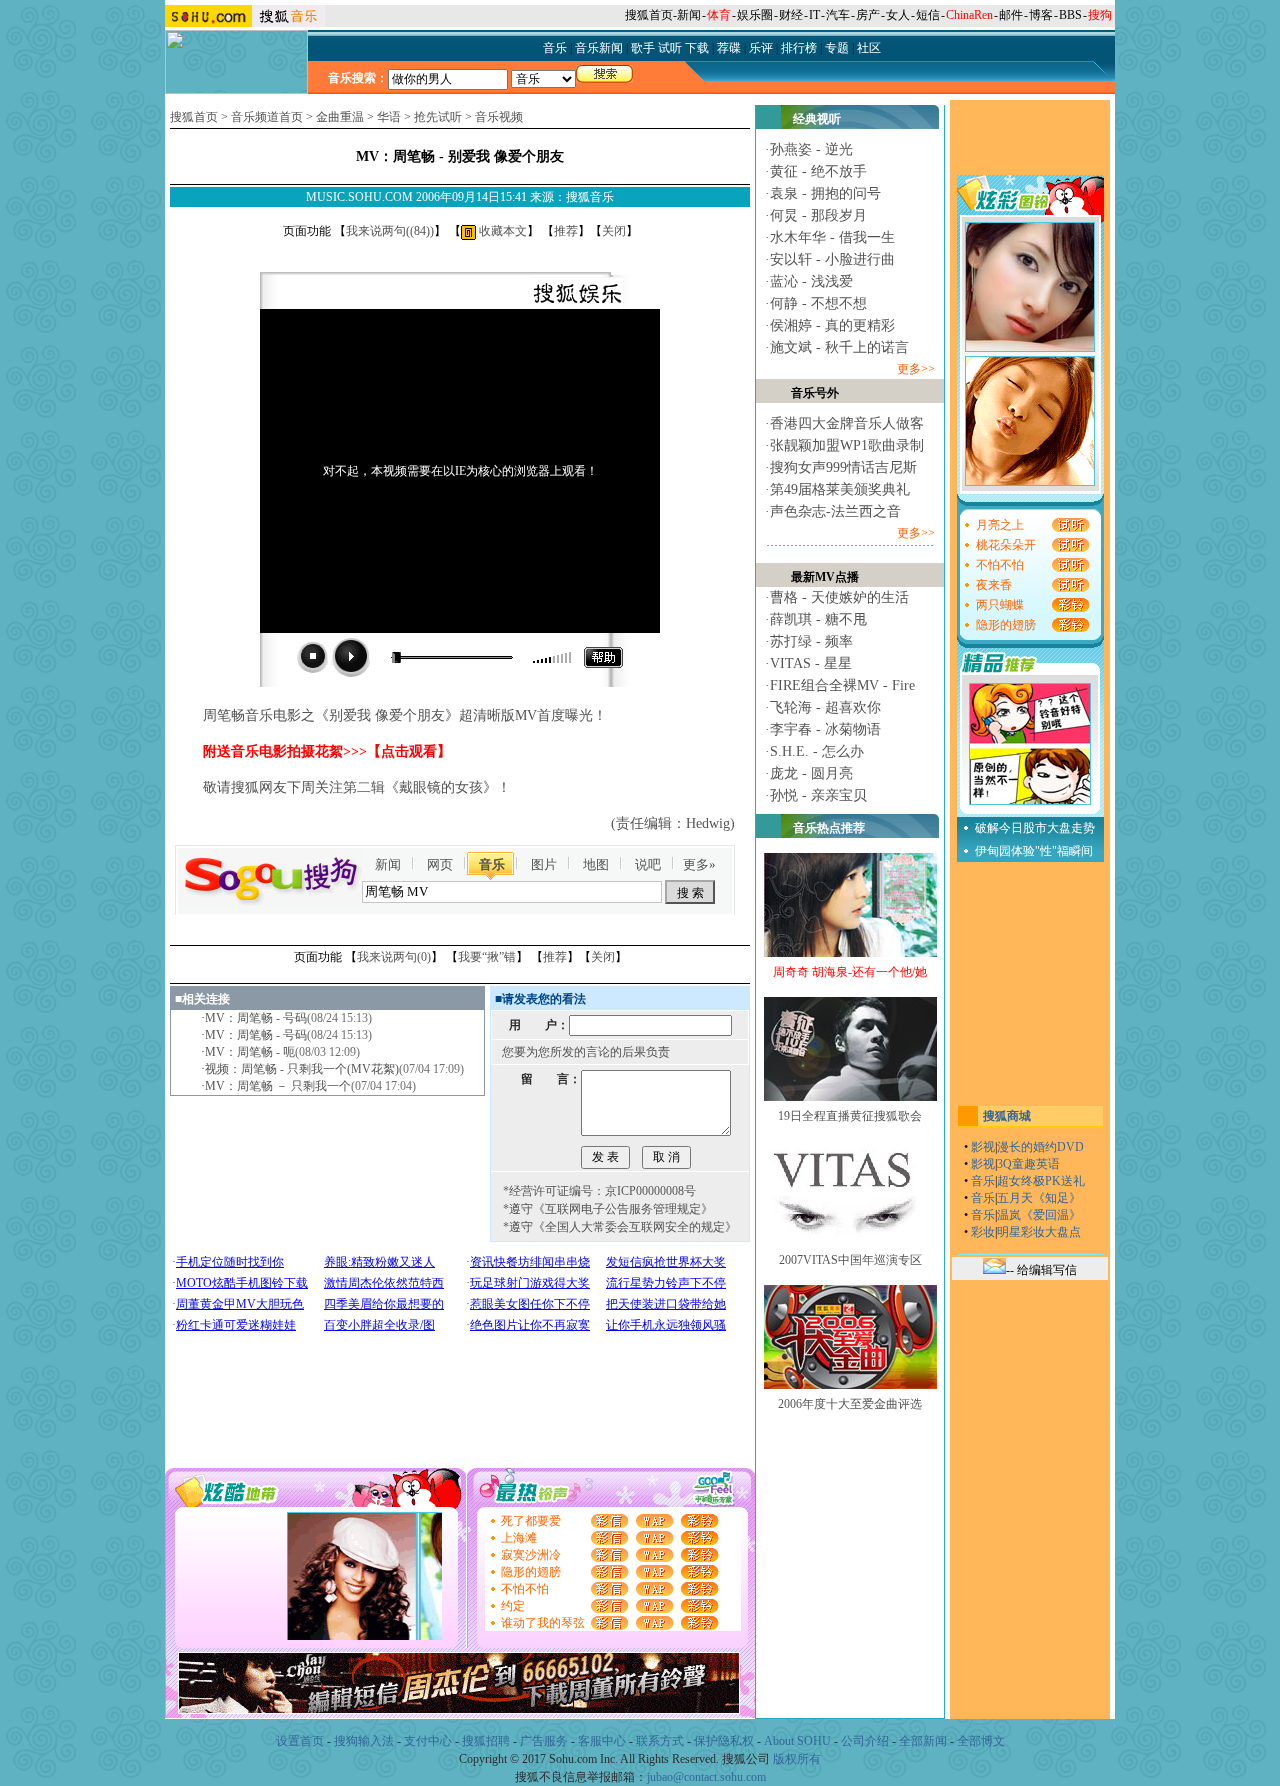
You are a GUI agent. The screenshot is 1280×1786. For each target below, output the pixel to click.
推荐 (566, 231)
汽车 (838, 15)
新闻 (689, 15)
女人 (898, 15)
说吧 (648, 864)
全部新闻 (923, 1741)
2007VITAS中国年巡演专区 (850, 1260)
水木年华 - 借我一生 (832, 237)
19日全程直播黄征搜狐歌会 (850, 1116)
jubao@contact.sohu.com (706, 1777)
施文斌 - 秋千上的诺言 (839, 347)
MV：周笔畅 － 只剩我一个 (278, 1086)
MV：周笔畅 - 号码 (256, 1018)
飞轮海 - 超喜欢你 (825, 707)
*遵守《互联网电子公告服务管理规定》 (608, 1209)
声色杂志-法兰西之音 (835, 511)
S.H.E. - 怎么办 (817, 751)
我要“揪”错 (487, 957)
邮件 (1011, 15)
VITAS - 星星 (811, 663)
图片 (544, 864)
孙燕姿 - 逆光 (811, 149)
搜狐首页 (649, 15)
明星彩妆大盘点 (1039, 1232)
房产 (868, 15)
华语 (389, 117)
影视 (983, 1147)
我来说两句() (390, 231)
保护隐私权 (724, 1741)
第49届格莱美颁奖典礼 (840, 489)
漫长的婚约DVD (1040, 1147)
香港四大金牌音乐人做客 (847, 423)
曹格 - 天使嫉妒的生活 (839, 597)
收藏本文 (501, 231)
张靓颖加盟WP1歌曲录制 (847, 445)
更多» (699, 864)
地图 (596, 864)
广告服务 (544, 1741)
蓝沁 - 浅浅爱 (811, 281)
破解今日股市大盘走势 (1035, 828)
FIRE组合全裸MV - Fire (842, 685)
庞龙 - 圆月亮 (811, 773)
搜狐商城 (1007, 1116)
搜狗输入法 (364, 1741)
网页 (440, 864)
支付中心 (428, 1741)
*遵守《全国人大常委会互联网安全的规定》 (620, 1227)
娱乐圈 (755, 15)
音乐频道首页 (267, 117)
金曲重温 (340, 117)
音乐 (492, 864)
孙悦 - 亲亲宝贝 (818, 795)
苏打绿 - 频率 (811, 641)
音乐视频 (499, 117)
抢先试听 (438, 117)
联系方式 (660, 1741)
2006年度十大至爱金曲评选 (850, 1404)
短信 (928, 15)
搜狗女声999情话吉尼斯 (843, 467)
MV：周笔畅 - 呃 (250, 1052)
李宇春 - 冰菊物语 (825, 729)
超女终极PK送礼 (1041, 1181)
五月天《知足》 (1039, 1198)
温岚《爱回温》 (1039, 1215)
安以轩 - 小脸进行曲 (832, 259)
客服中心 (602, 1741)
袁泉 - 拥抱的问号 (825, 193)
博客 (1041, 15)
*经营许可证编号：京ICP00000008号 (599, 1191)
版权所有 (797, 1759)
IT (814, 15)
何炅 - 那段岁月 (818, 215)
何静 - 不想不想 (818, 303)
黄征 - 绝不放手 (818, 171)
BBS (1070, 15)
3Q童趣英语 (1028, 1164)
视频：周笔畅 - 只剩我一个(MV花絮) (302, 1069)
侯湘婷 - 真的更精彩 (832, 325)
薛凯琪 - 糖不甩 (818, 619)
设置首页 (300, 1741)
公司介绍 (865, 1741)
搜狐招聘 (486, 1741)
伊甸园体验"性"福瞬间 (1034, 851)
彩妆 (983, 1232)
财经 (791, 15)
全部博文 (981, 1741)
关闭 (614, 231)
